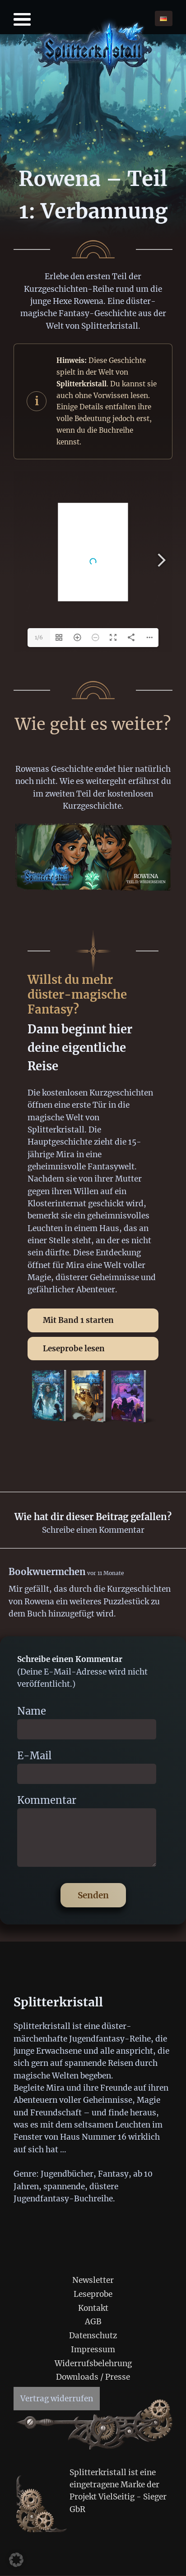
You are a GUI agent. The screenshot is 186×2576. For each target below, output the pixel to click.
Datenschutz (93, 2336)
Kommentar (47, 1800)
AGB (93, 2322)
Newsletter (93, 2280)
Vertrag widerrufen (57, 2399)
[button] (16, 2560)
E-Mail (34, 1756)
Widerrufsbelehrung (93, 2363)
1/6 (39, 637)
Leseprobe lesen (74, 1349)
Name (32, 1711)
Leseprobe (93, 2294)
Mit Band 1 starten (78, 1320)
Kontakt (93, 2308)
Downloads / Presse (93, 2377)
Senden (93, 1895)
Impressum (93, 2350)
